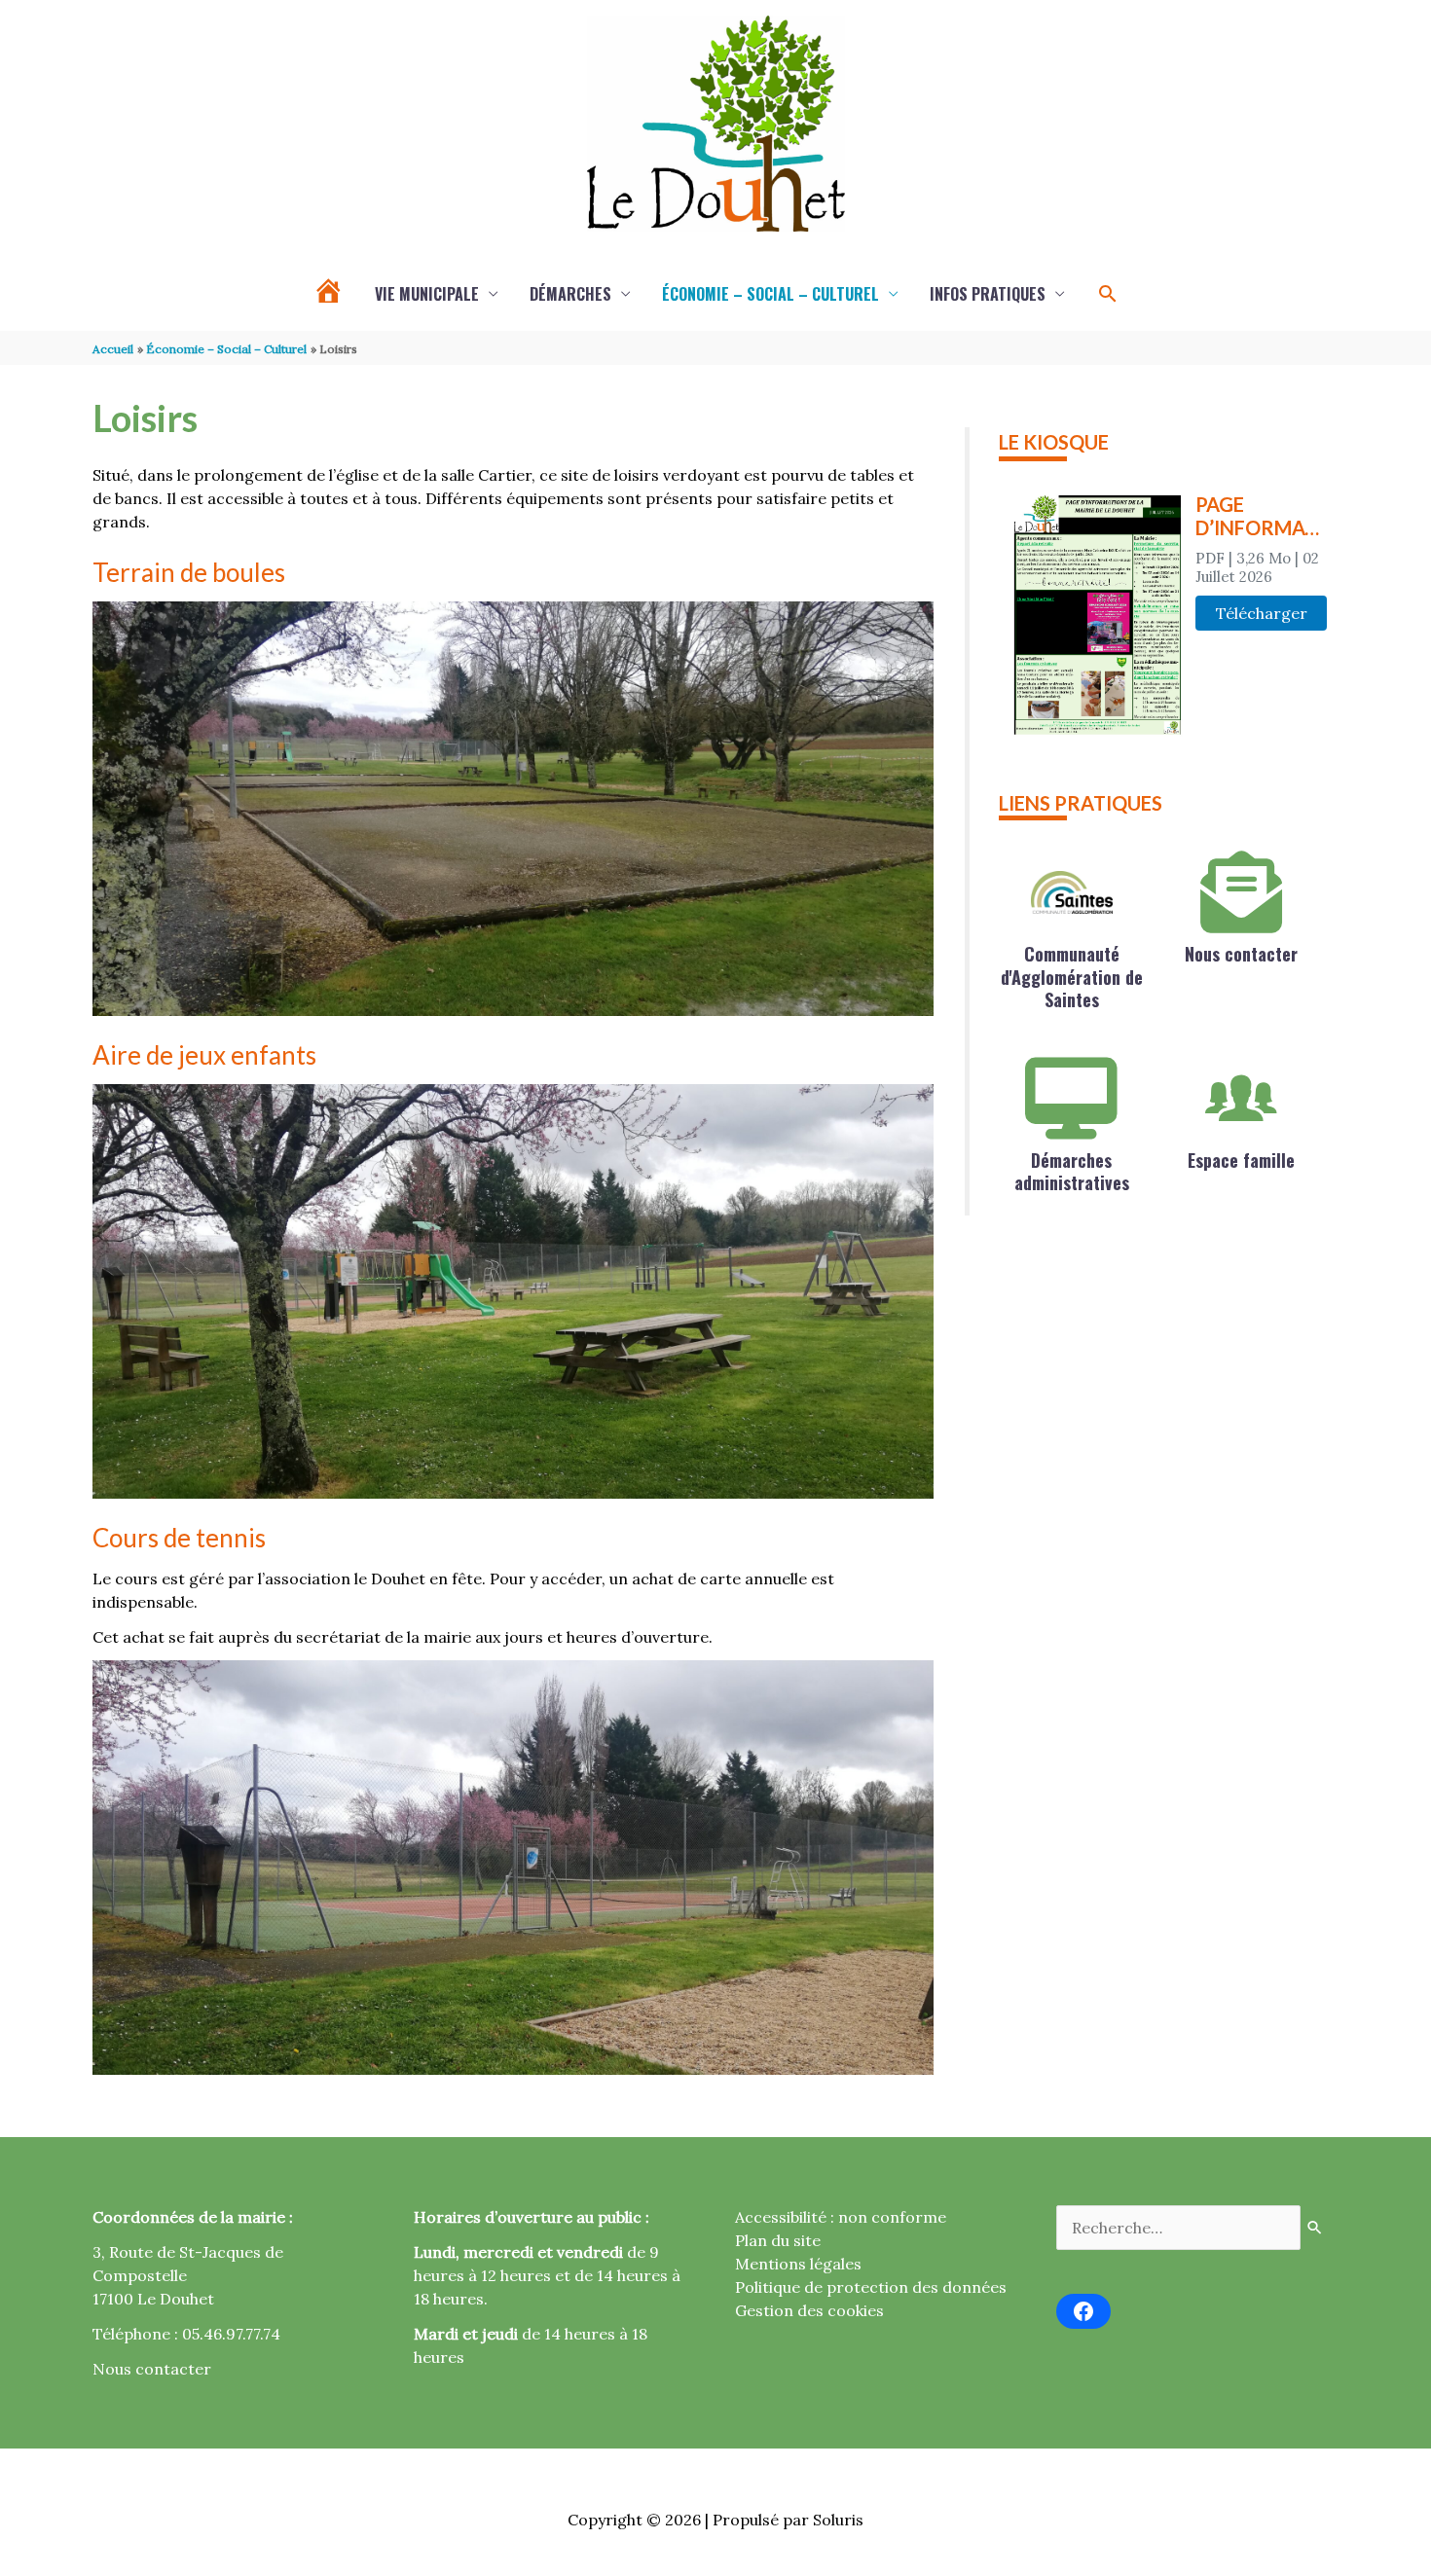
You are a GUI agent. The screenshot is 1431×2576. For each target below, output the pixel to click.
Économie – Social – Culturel (771, 294)
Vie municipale (427, 294)
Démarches (570, 294)
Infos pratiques (988, 294)
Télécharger (1262, 613)
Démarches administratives (1072, 1171)
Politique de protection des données (871, 2287)
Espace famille (1241, 1160)
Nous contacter (1241, 954)
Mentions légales (798, 2264)
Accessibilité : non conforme (841, 2217)
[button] (1108, 294)
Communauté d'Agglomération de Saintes (1072, 977)
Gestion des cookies (809, 2310)
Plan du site (778, 2240)
